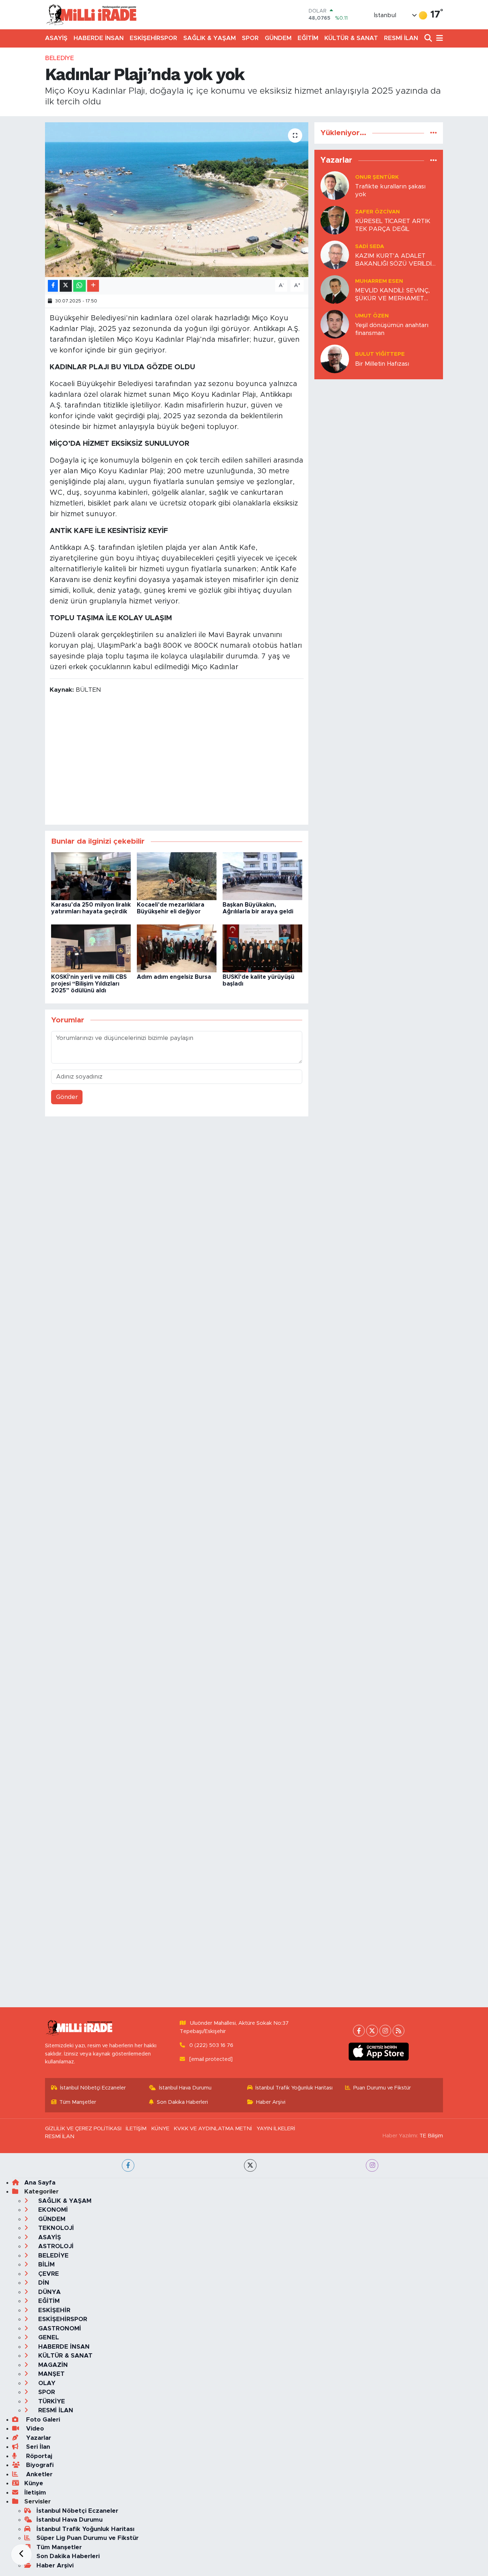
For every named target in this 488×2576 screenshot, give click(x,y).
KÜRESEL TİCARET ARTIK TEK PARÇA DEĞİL (393, 225)
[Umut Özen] (335, 324)
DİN (43, 2283)
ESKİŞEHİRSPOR (153, 38)
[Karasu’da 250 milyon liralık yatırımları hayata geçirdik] (91, 876)
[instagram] (372, 2165)
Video (34, 2429)
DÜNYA (49, 2292)
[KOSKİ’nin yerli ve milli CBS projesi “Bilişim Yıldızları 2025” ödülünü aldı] (91, 948)
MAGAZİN (52, 2365)
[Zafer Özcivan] (335, 220)
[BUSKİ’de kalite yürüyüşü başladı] (262, 948)
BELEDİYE (59, 58)
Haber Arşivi (271, 2102)
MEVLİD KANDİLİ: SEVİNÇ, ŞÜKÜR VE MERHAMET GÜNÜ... (392, 295)
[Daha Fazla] (93, 286)
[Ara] (429, 38)
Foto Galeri (42, 2420)
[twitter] (250, 2165)
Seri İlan (37, 2447)
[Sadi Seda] (335, 255)
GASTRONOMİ (59, 2328)
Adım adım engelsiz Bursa (174, 977)
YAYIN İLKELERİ (276, 2129)
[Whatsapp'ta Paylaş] (79, 286)
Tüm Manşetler (78, 2102)
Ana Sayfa (40, 2183)
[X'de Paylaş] (66, 286)
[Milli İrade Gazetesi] (91, 14)
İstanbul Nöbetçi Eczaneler (93, 2088)
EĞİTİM (308, 38)
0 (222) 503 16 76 (211, 2045)
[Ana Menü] (438, 38)
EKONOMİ (52, 2210)
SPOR (250, 38)
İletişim (35, 2493)
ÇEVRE (48, 2274)
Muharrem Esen (379, 281)
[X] (372, 2031)
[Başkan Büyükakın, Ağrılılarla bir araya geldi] (262, 876)
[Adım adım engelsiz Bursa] (177, 948)
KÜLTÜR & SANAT (351, 38)
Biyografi (39, 2465)
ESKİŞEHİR (53, 2310)
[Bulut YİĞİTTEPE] (335, 359)
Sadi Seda (370, 246)
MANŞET (51, 2374)
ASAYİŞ (56, 38)
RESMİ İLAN (401, 38)
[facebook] (128, 2165)
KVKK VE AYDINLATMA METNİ (213, 2129)
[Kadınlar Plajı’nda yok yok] (177, 199)
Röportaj (38, 2456)
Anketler (38, 2474)
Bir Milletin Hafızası (382, 364)
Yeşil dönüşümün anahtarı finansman (392, 329)
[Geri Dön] (21, 2555)
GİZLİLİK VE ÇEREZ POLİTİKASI (83, 2129)
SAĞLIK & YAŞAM (210, 38)
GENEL (48, 2337)
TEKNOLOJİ (55, 2228)
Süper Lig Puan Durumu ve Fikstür (88, 2538)
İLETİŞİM (136, 2129)
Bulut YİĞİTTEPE (380, 354)
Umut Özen (372, 316)
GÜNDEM (278, 38)
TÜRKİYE (51, 2401)
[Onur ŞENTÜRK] (335, 185)
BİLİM (46, 2264)
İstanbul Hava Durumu (185, 2088)
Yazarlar (38, 2438)
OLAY (46, 2383)
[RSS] (399, 2031)
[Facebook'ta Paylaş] (53, 286)
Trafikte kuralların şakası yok (390, 190)
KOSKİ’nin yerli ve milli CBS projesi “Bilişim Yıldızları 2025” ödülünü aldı (89, 984)
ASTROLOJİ (55, 2246)
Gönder (67, 1097)
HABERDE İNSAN (99, 38)
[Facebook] (359, 2031)
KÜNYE (160, 2129)
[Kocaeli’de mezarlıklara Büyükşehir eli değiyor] (177, 876)
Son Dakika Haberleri (182, 2102)
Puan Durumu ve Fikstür (382, 2088)
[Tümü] (434, 133)
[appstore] (379, 2052)
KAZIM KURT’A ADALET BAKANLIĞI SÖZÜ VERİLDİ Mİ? (393, 260)
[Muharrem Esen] (335, 289)
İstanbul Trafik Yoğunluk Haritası (294, 2088)
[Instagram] (385, 2031)
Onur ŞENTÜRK (377, 177)
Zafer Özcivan (377, 212)
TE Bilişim (431, 2136)
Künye (34, 2483)
